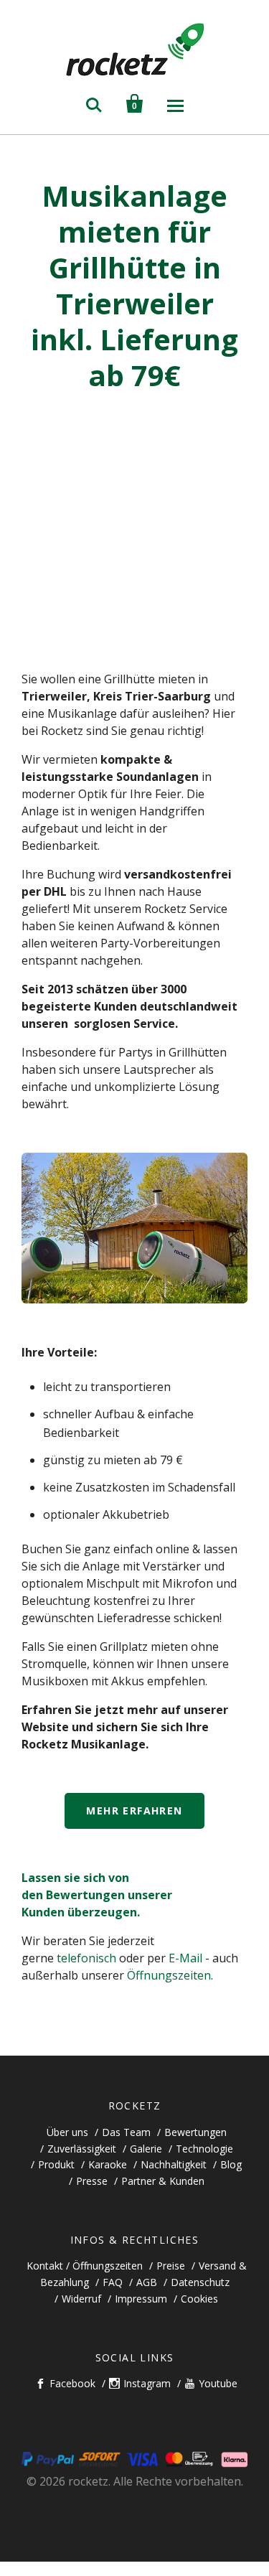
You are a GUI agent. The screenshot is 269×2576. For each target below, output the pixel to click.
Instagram (147, 2383)
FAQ (113, 2282)
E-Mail (185, 1958)
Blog (231, 2164)
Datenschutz (200, 2282)
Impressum (141, 2299)
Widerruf (81, 2299)
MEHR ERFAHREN (134, 1811)
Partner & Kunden (163, 2181)
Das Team (126, 2132)
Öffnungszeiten (169, 1975)
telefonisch (86, 1958)
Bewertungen (195, 2132)
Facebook (72, 2383)
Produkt (56, 2164)
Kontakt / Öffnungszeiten (85, 2266)
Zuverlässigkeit (82, 2149)
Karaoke (108, 2164)
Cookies (199, 2299)
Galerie (146, 2149)
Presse (92, 2181)
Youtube (218, 2383)
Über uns (67, 2132)
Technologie (204, 2149)
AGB (147, 2282)
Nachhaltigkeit (174, 2164)
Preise (171, 2266)
